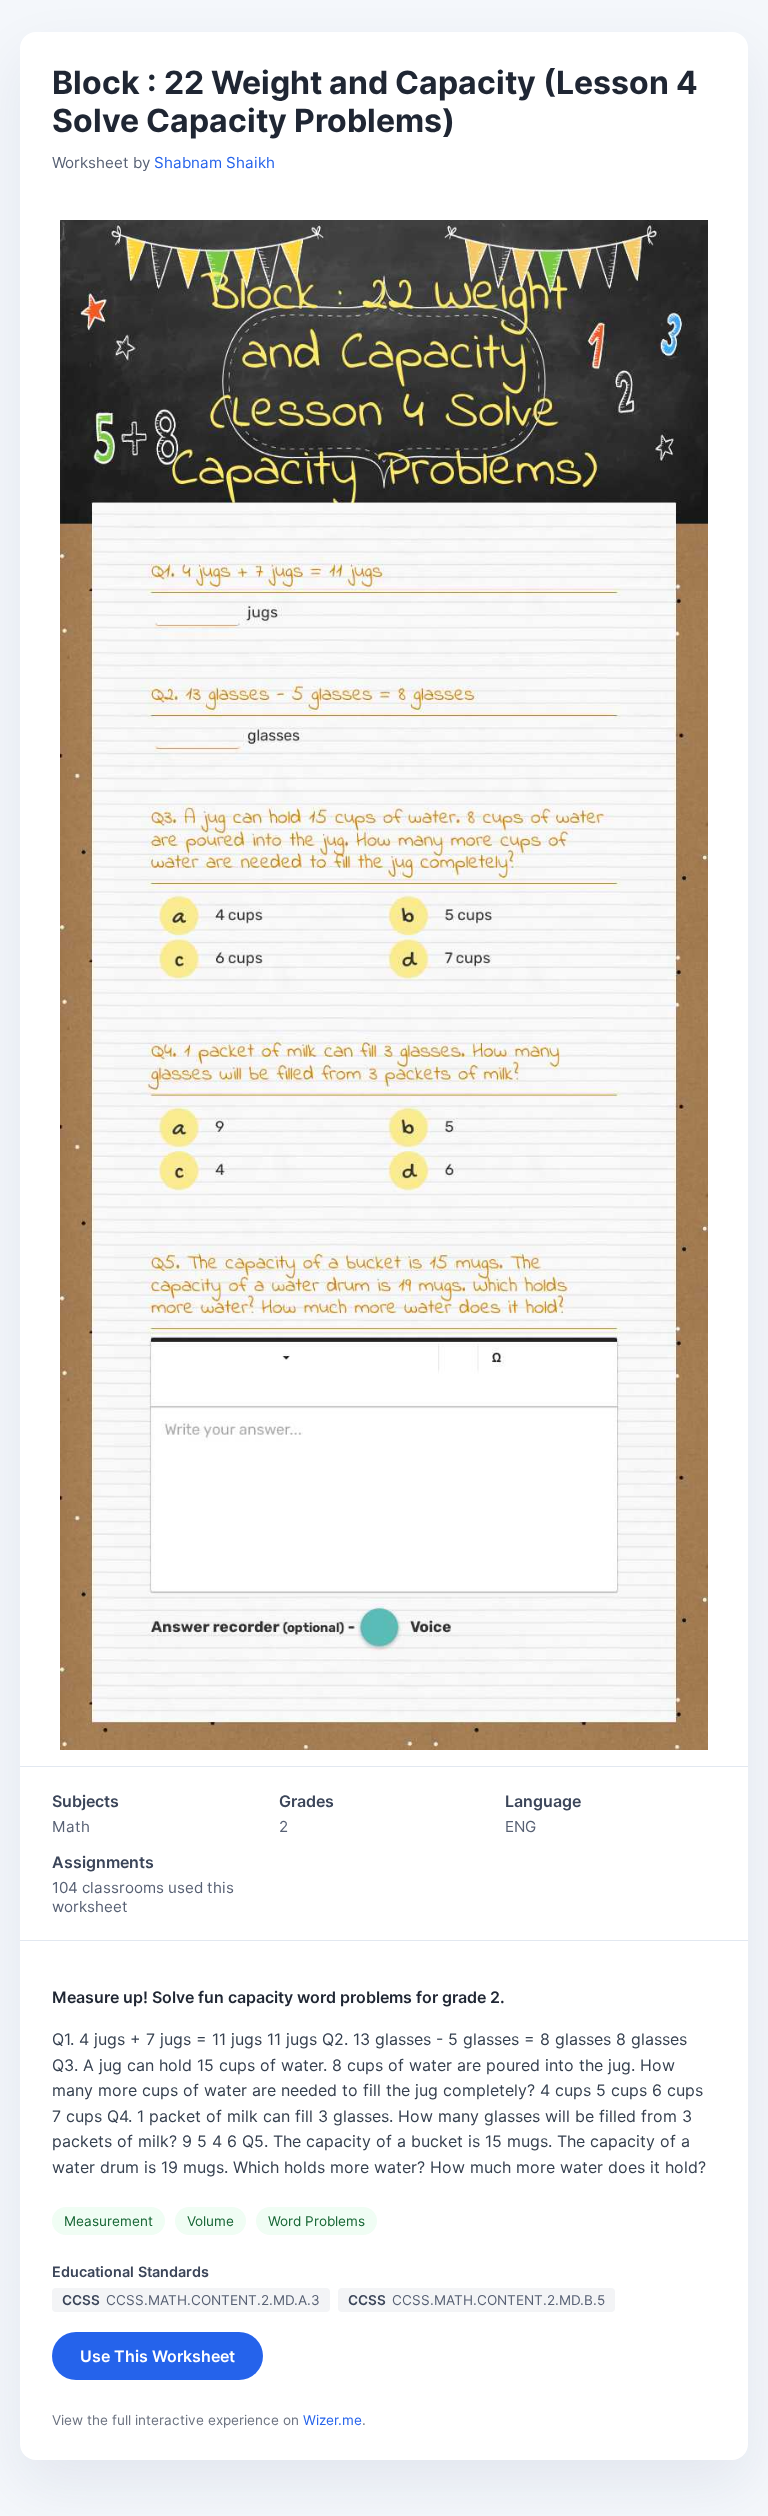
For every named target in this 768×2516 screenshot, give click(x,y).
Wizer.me (332, 2420)
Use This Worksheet (157, 2356)
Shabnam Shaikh (214, 162)
